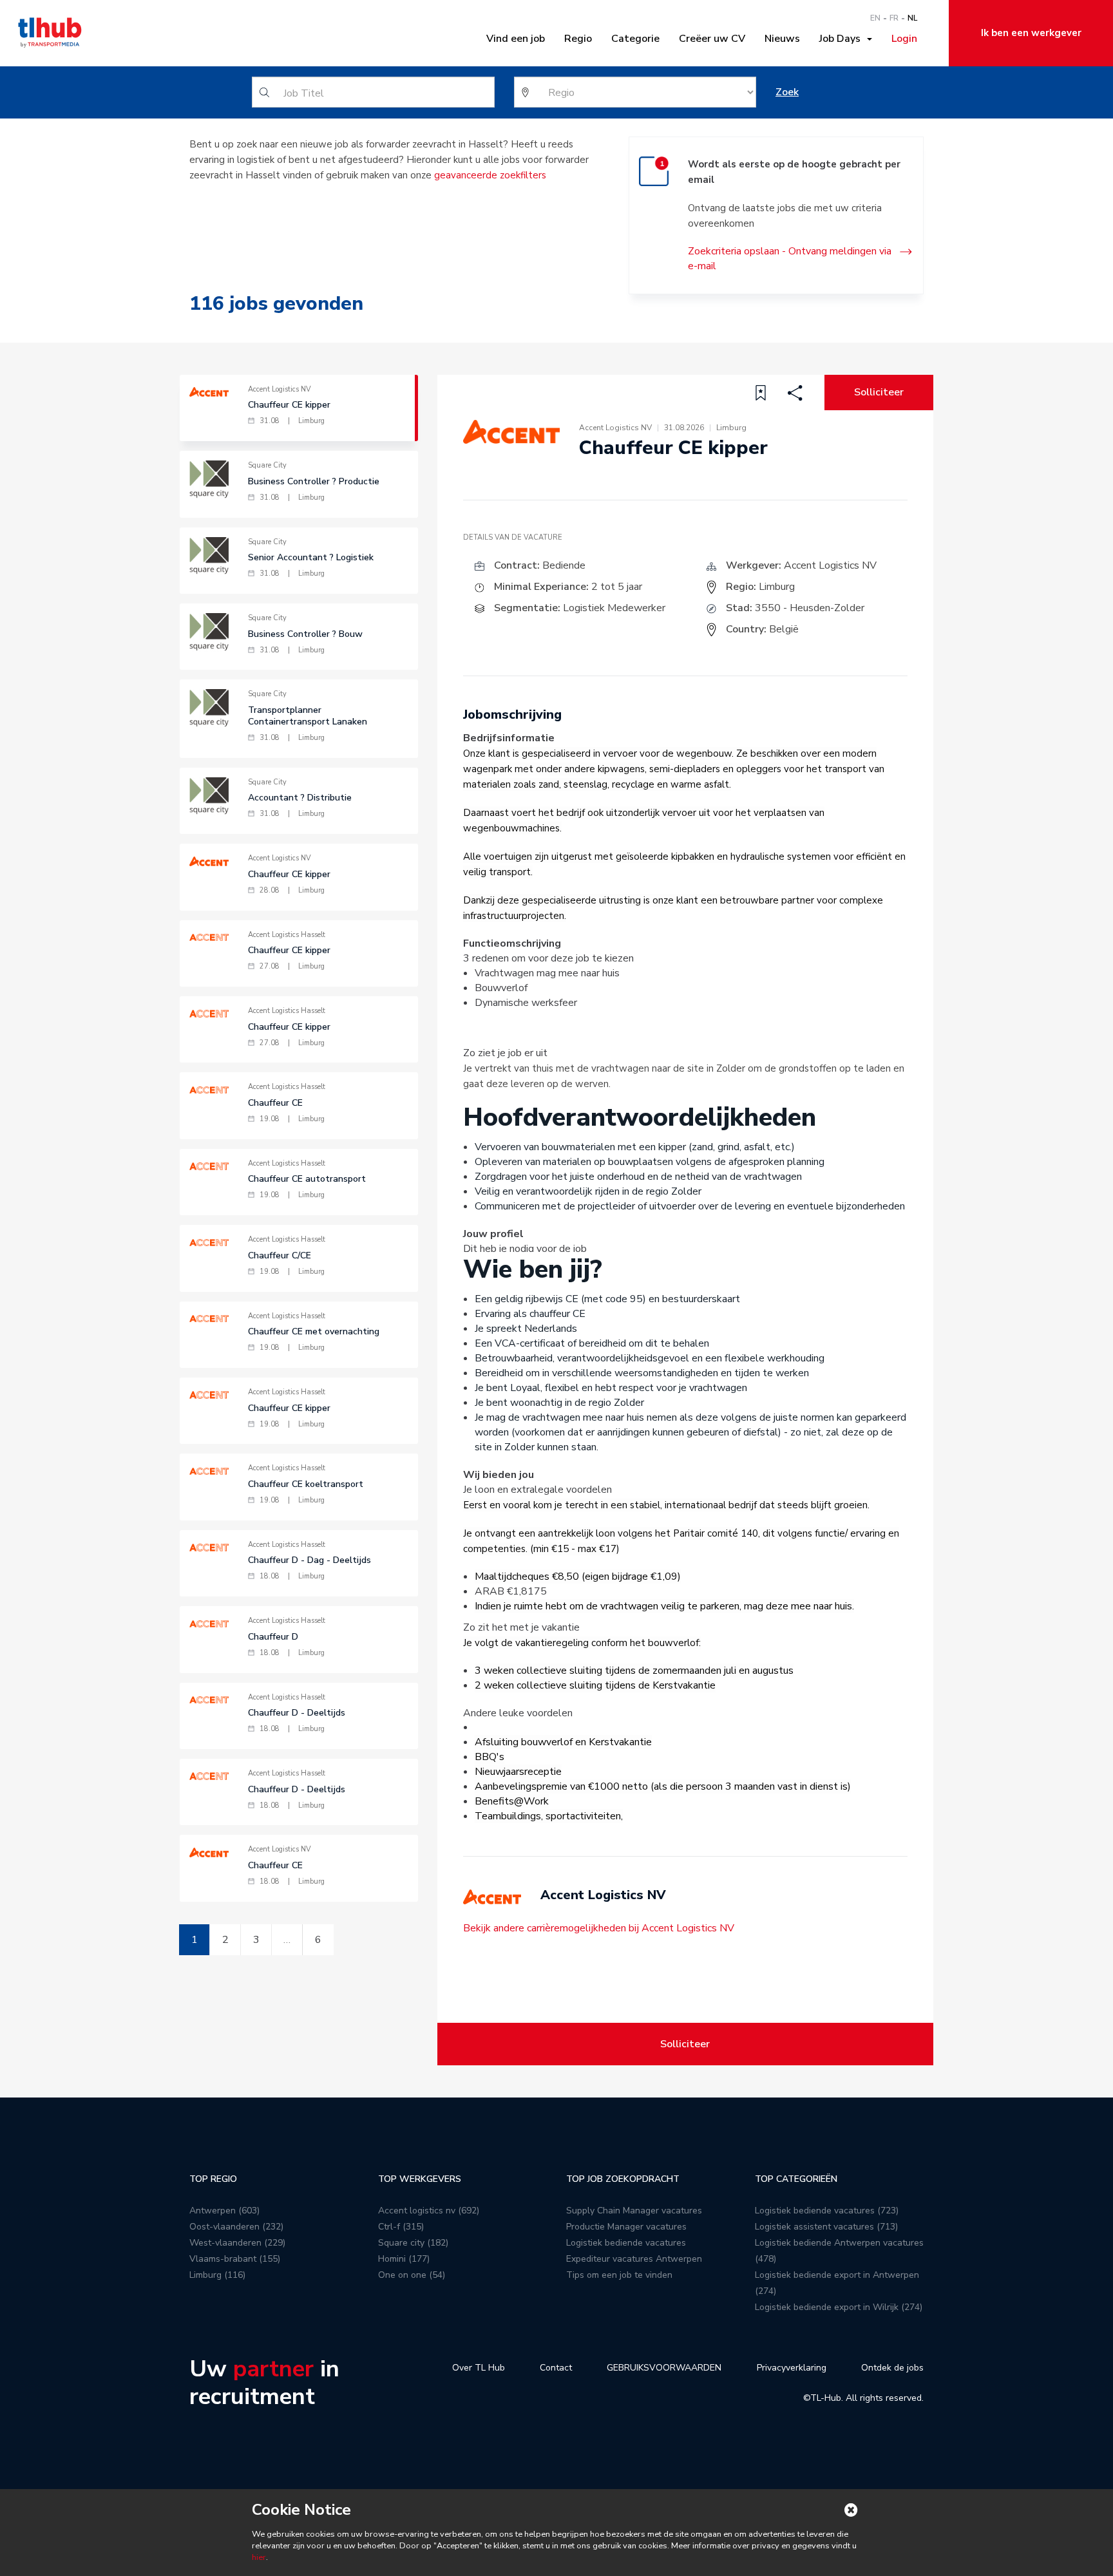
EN (875, 18)
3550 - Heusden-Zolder (810, 608)
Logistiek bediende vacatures (626, 2243)
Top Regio (213, 2179)
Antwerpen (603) (224, 2211)
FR (894, 18)
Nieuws (782, 39)
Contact (556, 2368)
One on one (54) (412, 2275)
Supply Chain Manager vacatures (634, 2211)
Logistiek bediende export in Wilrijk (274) (839, 2307)
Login (904, 39)
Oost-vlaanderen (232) (236, 2227)
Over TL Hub (479, 2368)
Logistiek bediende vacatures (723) (827, 2211)
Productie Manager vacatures (626, 2227)
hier (259, 2557)
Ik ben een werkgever (1031, 33)
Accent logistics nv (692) (429, 2211)
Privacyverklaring (792, 2368)
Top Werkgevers (420, 2179)
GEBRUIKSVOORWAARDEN (664, 2368)
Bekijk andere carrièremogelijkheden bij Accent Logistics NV (599, 1928)
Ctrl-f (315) (401, 2227)
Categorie (635, 39)
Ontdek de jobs (892, 2368)
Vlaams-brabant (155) (235, 2259)
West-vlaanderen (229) (237, 2243)
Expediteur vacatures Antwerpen (634, 2259)
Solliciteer (879, 392)
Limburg (777, 587)
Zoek (787, 92)
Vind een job (516, 39)
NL (912, 18)
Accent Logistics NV (830, 565)
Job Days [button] (842, 39)
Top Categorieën (796, 2179)
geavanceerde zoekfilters (490, 175)
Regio (578, 39)
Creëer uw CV (712, 39)
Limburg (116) (217, 2275)
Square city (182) (413, 2243)
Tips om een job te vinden (619, 2275)
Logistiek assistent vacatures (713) (826, 2227)
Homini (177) (404, 2259)
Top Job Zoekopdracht (623, 2179)
